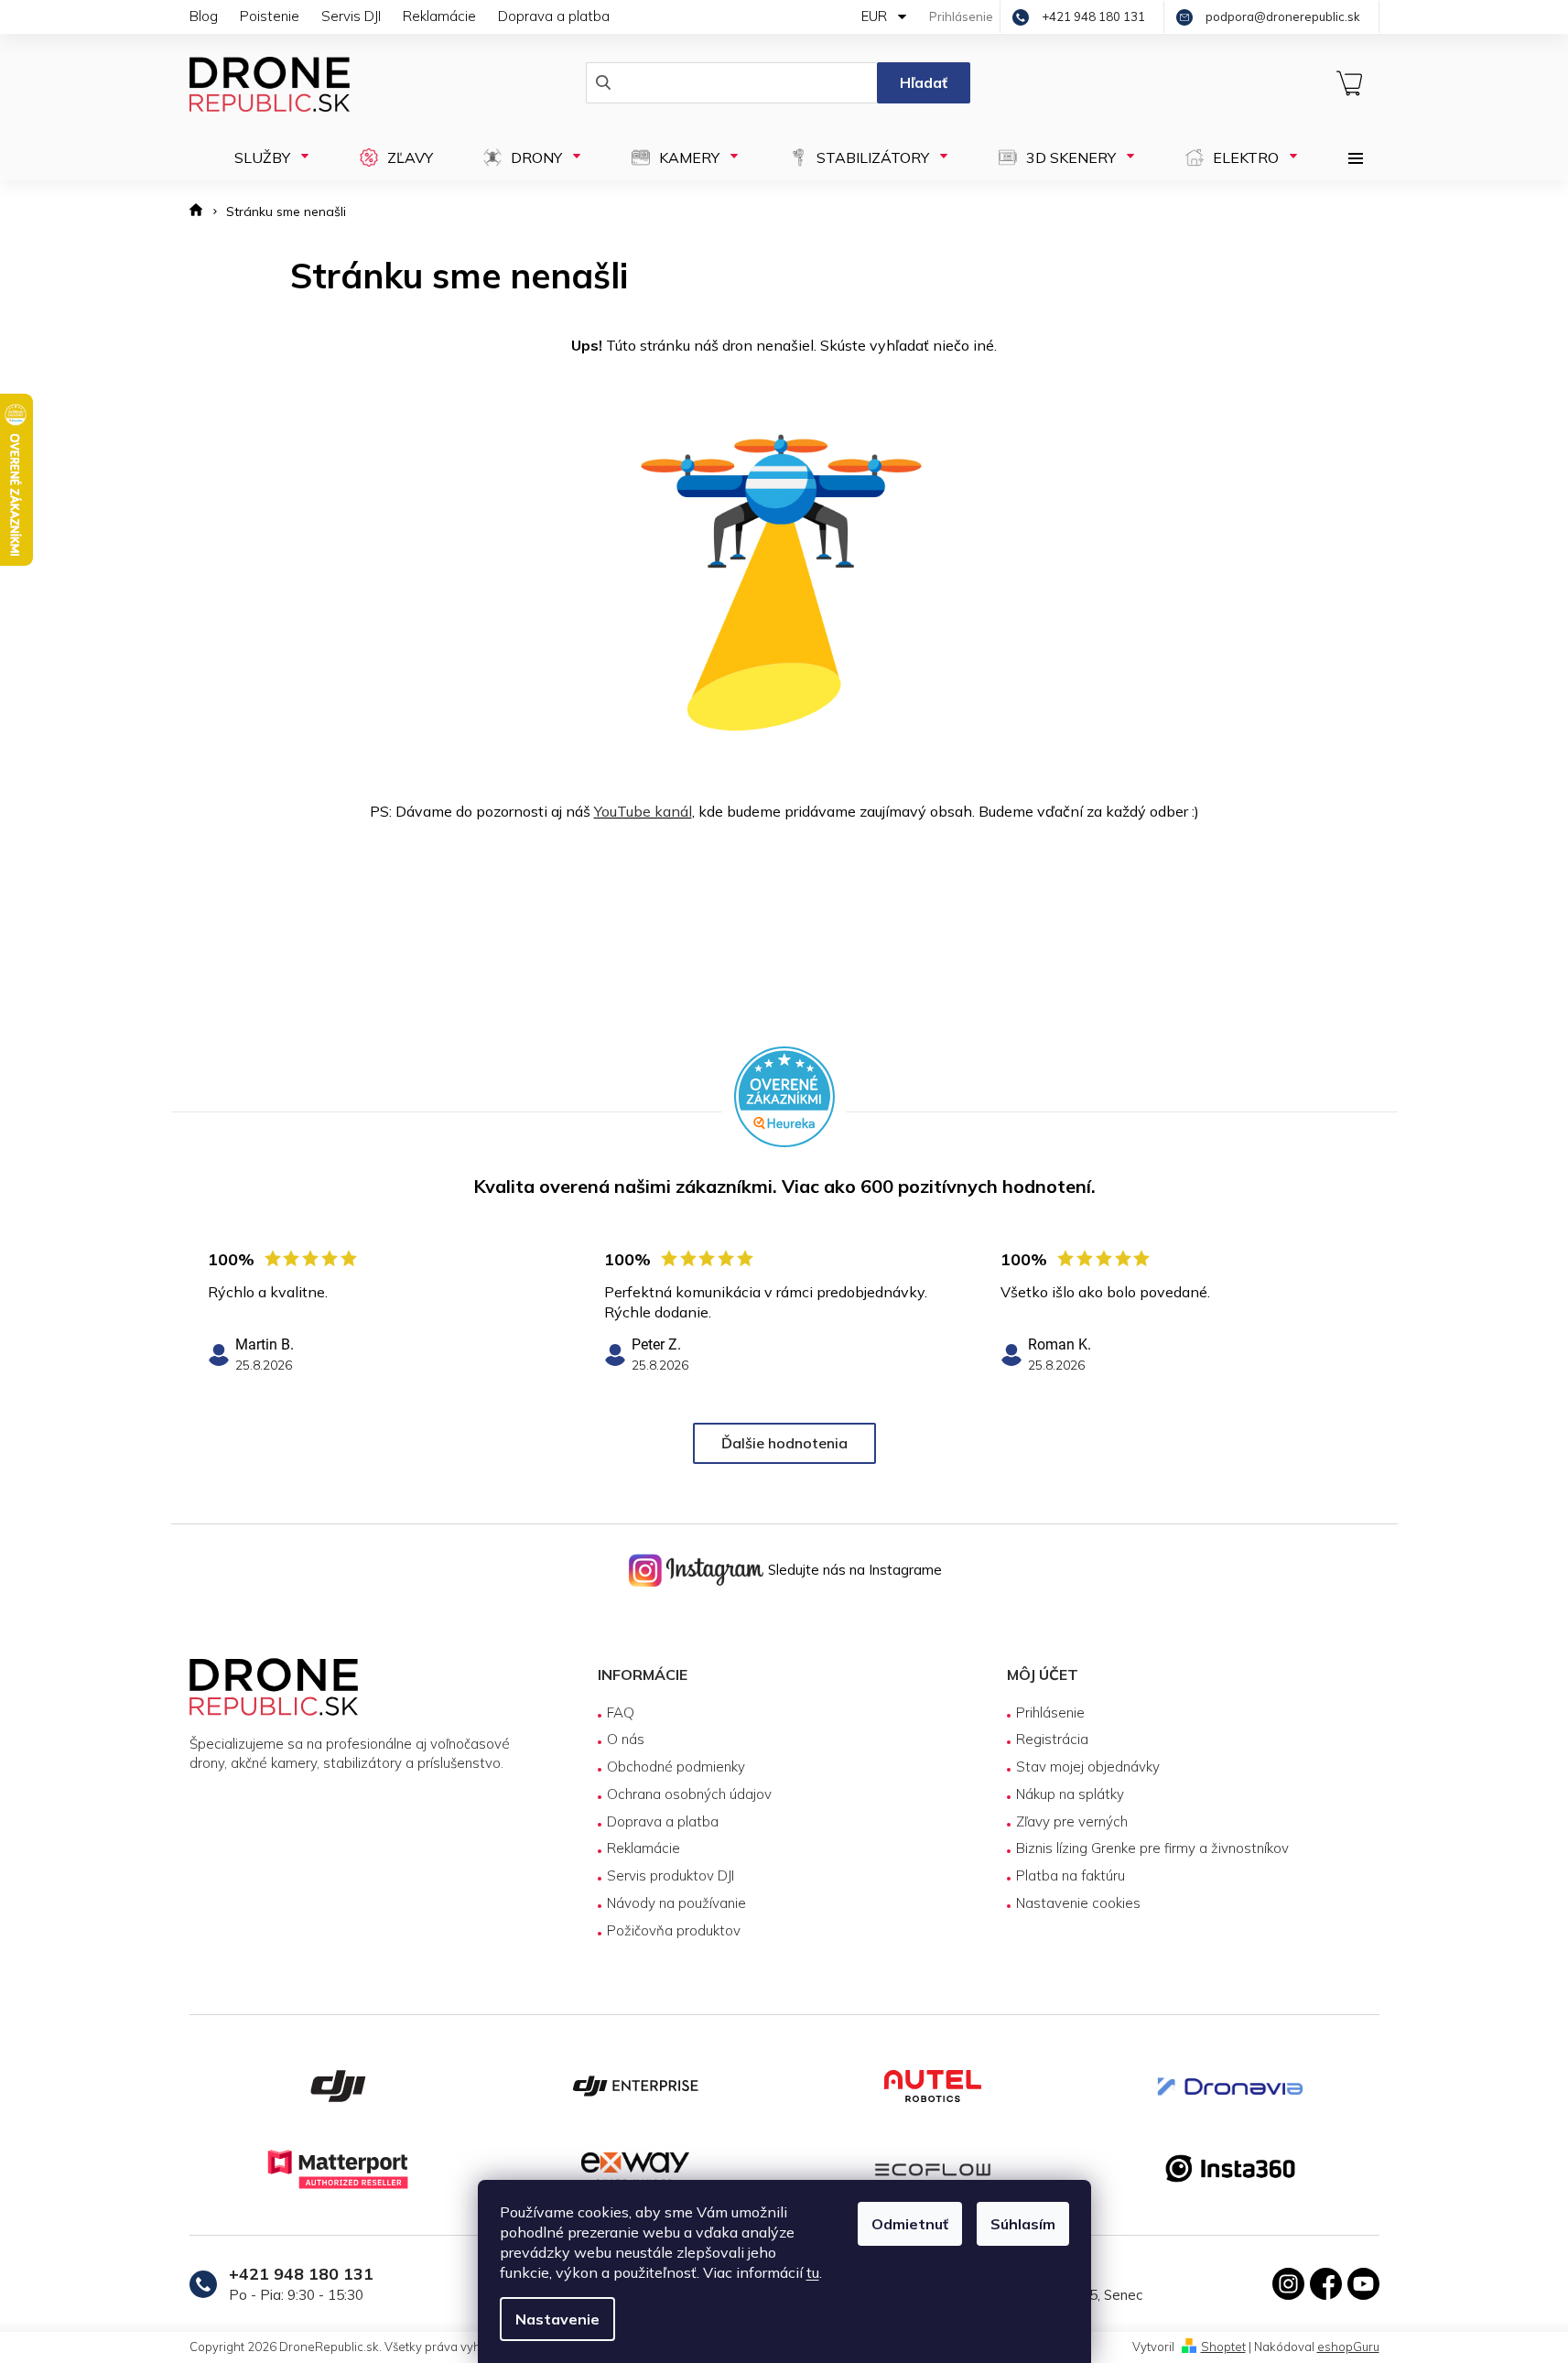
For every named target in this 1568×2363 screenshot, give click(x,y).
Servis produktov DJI (670, 1875)
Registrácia (1052, 1739)
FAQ (621, 1713)
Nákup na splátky (1070, 1794)
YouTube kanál (643, 811)
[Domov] (202, 212)
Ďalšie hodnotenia (784, 1443)
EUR (876, 16)
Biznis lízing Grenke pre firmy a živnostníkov (1152, 1848)
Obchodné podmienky (676, 1767)
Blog (204, 16)
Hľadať (924, 82)
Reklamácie (439, 16)
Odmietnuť (910, 2224)
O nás (626, 1739)
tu (813, 2272)
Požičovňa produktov (674, 1930)
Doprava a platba (554, 16)
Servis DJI (351, 16)
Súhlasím (1023, 2224)
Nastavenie (557, 2319)
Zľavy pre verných (1072, 1821)
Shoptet (1223, 2347)
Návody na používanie (676, 1903)
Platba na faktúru (1071, 1875)
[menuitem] (266, 157)
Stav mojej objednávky (1088, 1767)
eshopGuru (1348, 2347)
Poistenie (270, 16)
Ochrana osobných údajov (689, 1794)
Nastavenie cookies (1078, 1903)
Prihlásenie (1050, 1713)
